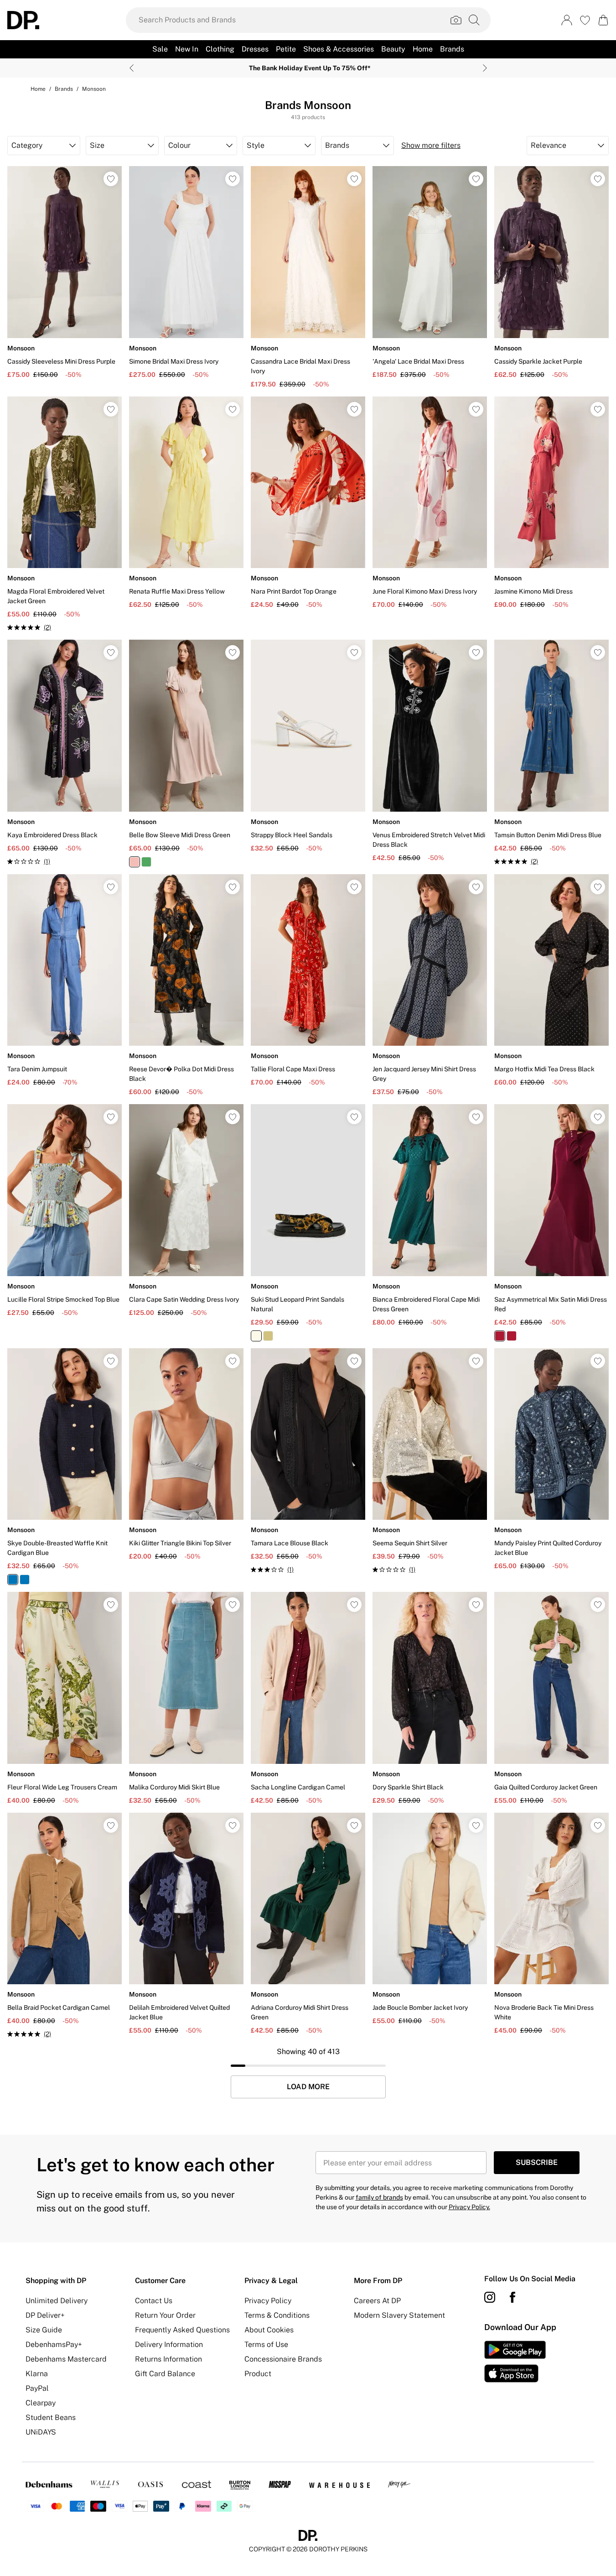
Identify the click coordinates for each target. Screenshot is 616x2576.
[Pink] (135, 862)
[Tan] (268, 1336)
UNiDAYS (41, 2432)
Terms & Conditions (277, 2315)
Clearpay (41, 2403)
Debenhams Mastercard (66, 2359)
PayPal (37, 2388)
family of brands (379, 2197)
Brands (64, 89)
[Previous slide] (132, 68)
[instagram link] (490, 2297)
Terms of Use (266, 2344)
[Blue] (25, 1580)
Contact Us (154, 2301)
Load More (308, 2087)
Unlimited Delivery (57, 2301)
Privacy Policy (268, 2301)
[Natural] (256, 1336)
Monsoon (94, 89)
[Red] (512, 1336)
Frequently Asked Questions (182, 2330)
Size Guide (44, 2330)
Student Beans (51, 2417)
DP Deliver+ (45, 2315)
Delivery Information (169, 2344)
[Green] (146, 862)
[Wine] (500, 1336)
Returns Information (168, 2359)
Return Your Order (165, 2315)
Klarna (37, 2374)
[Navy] (13, 1580)
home (38, 89)
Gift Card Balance (165, 2374)
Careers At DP (377, 2301)
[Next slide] (485, 68)
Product (258, 2374)
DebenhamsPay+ (54, 2344)
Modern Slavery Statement (399, 2315)
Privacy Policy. (469, 2207)
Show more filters (431, 145)
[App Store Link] (515, 2362)
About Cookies (269, 2330)
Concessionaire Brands (283, 2359)
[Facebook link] (512, 2297)
